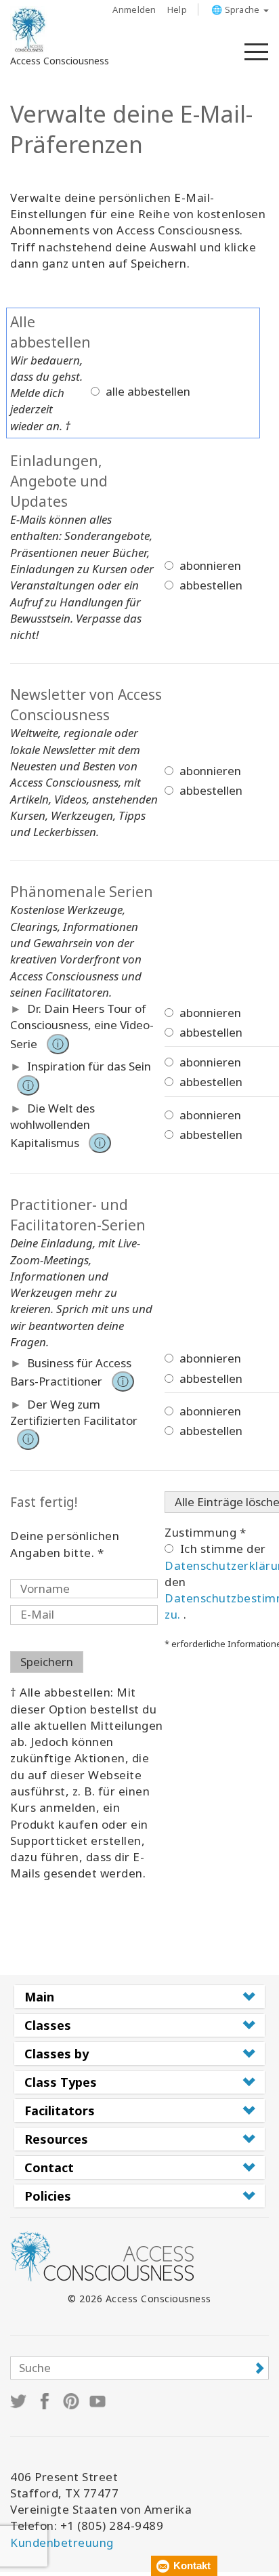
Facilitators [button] (60, 2111)
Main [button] (39, 1997)
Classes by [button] (57, 2054)
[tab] (139, 1997)
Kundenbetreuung (62, 2542)
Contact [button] (49, 2167)
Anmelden (134, 9)
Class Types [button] (61, 2082)
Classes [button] (48, 2025)
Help (177, 9)
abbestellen (210, 585)
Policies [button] (48, 2196)
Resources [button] (56, 2139)
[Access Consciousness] (29, 30)
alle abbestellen (148, 391)
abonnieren (209, 565)
